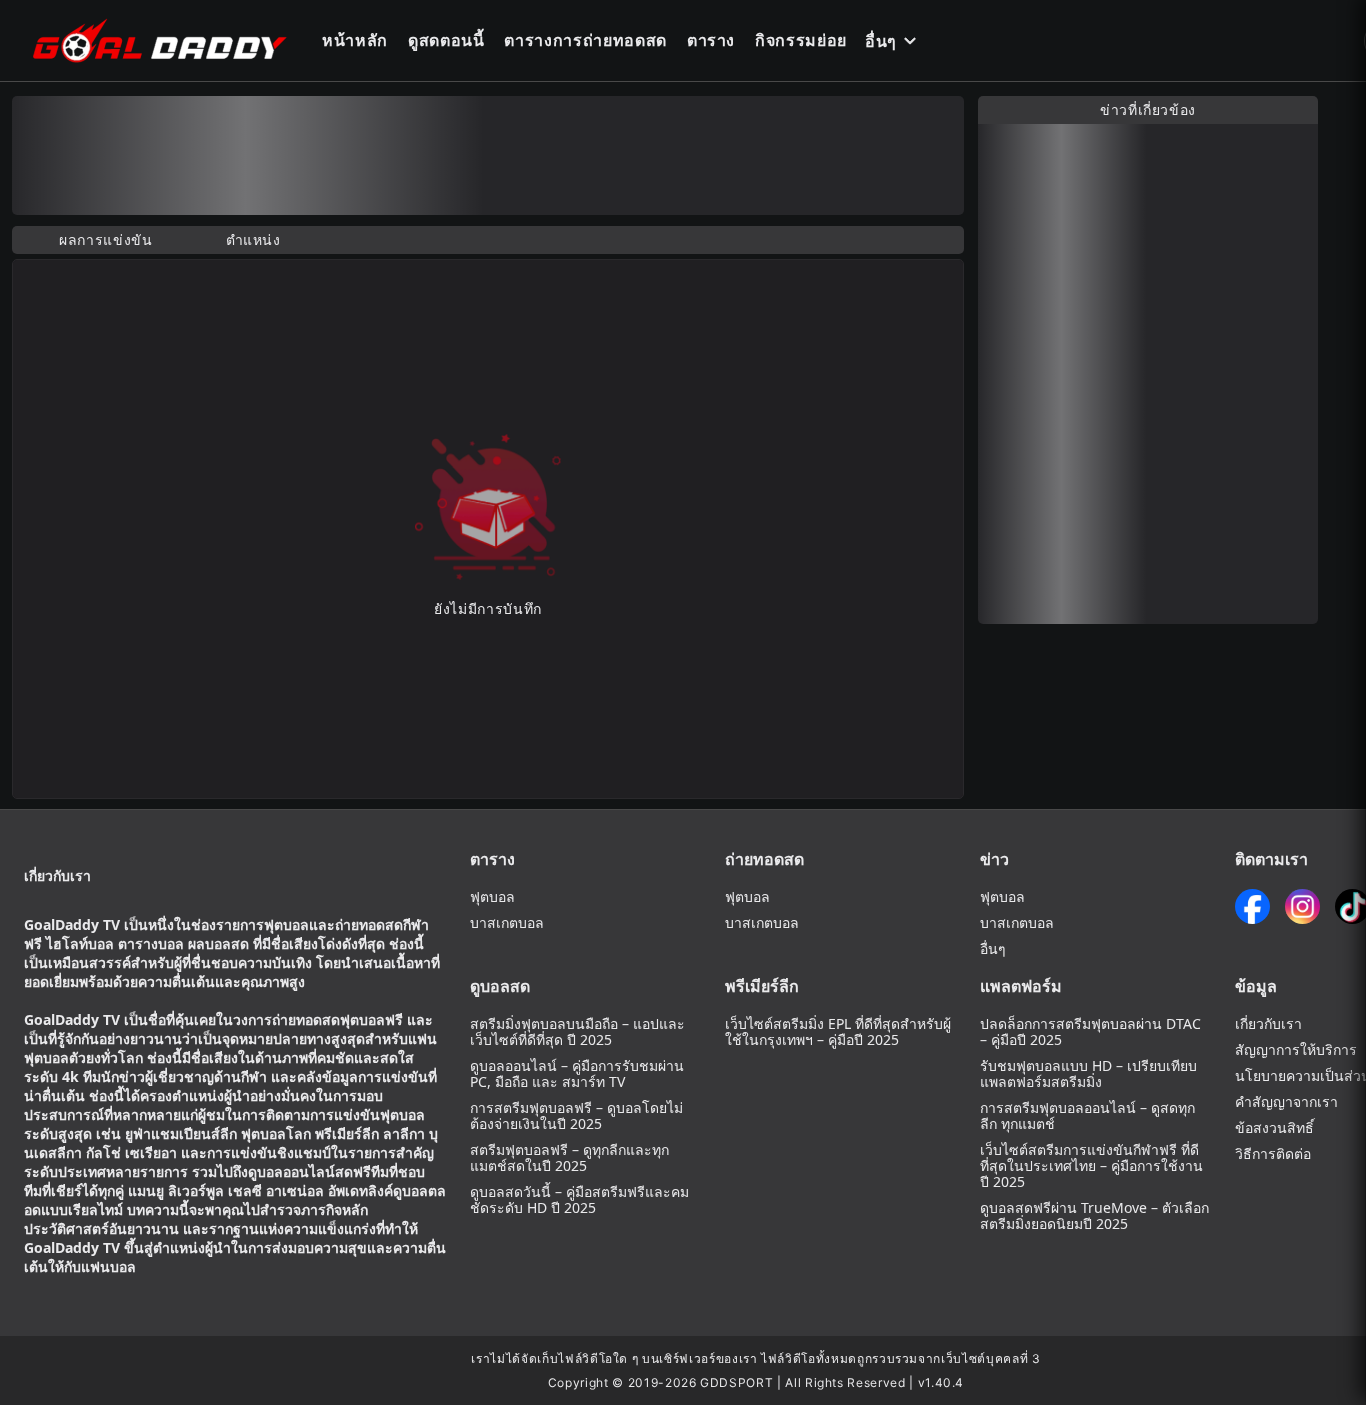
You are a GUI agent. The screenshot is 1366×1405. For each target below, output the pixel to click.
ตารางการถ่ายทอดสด (585, 40)
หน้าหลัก (355, 40)
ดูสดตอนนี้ (446, 40)
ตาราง (711, 40)
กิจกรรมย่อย (801, 40)
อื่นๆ (881, 41)
